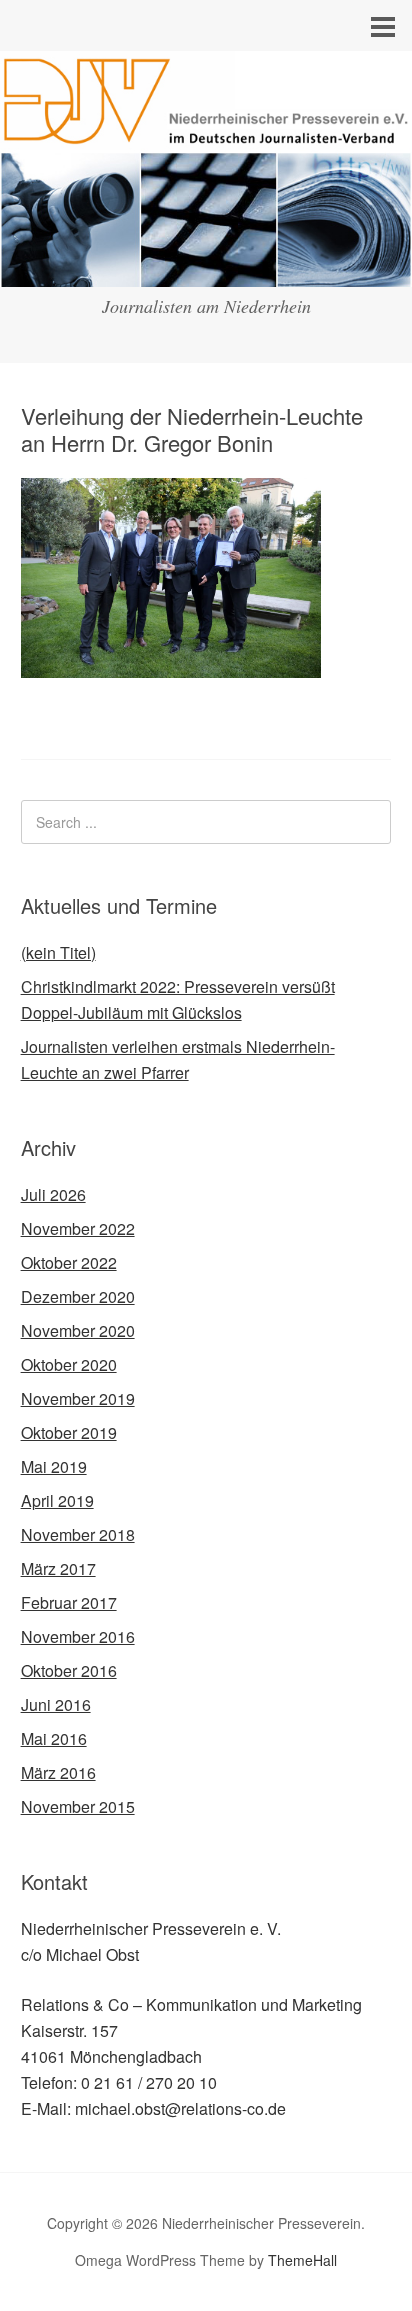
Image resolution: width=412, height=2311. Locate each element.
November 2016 (78, 1636)
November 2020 (78, 1330)
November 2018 (78, 1534)
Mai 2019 (54, 1466)
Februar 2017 (69, 1602)
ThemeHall (302, 2260)
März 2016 (58, 1772)
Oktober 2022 (69, 1262)
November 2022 (78, 1228)
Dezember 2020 (78, 1296)
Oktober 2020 (69, 1364)
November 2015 (78, 1806)
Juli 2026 (53, 1194)
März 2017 (58, 1568)
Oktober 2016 (69, 1670)
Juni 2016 (56, 1704)
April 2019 (57, 1500)
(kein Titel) (58, 952)
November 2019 (78, 1398)
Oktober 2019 (69, 1432)
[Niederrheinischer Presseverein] (206, 268)
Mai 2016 (54, 1738)
